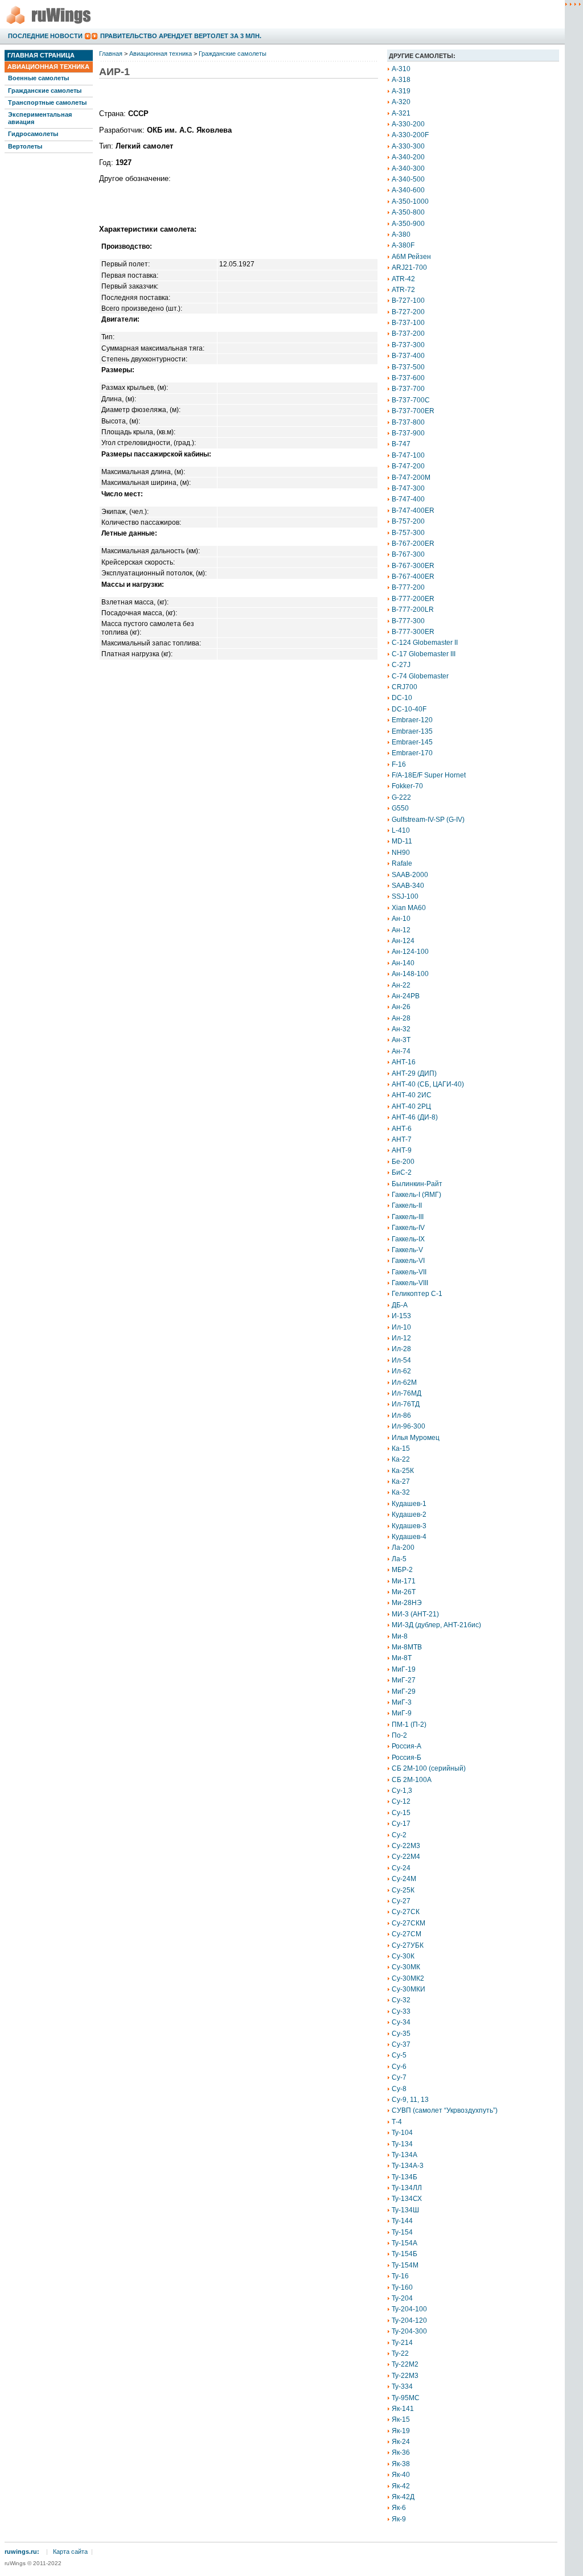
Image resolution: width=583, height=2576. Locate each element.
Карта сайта (70, 2552)
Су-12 (401, 1801)
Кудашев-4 (409, 1537)
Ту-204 (402, 2298)
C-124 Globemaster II (425, 643)
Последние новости (45, 36)
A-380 (401, 234)
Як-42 (401, 2486)
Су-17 (401, 1824)
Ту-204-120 (409, 2320)
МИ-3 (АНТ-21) (415, 1614)
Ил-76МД (407, 1393)
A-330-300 (408, 146)
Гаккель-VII (409, 1272)
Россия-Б (407, 1758)
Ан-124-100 (410, 952)
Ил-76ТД (406, 1404)
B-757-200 (408, 521)
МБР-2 (402, 1570)
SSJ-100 (405, 896)
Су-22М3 (406, 1846)
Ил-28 (401, 1349)
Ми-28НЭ (407, 1603)
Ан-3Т (401, 1040)
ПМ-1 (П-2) (409, 1725)
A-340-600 (408, 190)
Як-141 (403, 2409)
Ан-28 (401, 1018)
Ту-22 (400, 2353)
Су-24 (401, 1868)
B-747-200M (411, 478)
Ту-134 (402, 2144)
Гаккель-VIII (410, 1283)
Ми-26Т (404, 1592)
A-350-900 (408, 224)
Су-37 (401, 2044)
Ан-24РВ (406, 996)
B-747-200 (408, 466)
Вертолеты (25, 146)
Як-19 (401, 2431)
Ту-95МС (406, 2398)
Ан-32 (401, 1029)
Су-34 (401, 2022)
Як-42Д (403, 2497)
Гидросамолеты (33, 134)
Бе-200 (403, 1162)
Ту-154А (405, 2243)
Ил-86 (401, 1415)
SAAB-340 (408, 886)
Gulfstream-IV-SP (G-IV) (428, 820)
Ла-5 (399, 1559)
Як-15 (401, 2419)
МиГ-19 (404, 1669)
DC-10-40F (409, 709)
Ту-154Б (405, 2254)
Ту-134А (405, 2155)
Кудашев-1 (409, 1504)
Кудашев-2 (409, 1515)
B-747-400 (408, 499)
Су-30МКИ (408, 1989)
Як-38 (401, 2464)
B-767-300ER (413, 566)
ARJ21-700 (409, 268)
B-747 (401, 444)
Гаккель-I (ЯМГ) (416, 1195)
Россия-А (407, 1746)
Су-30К (403, 1956)
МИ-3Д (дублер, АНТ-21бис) (436, 1625)
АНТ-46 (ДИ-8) (415, 1117)
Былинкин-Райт (417, 1184)
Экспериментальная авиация (40, 118)
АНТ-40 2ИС (412, 1095)
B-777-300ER (413, 632)
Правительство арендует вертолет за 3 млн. (181, 36)
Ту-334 (402, 2386)
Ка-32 (401, 1492)
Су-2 (399, 1835)
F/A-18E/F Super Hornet (429, 775)
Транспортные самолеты (47, 102)
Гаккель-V (407, 1250)
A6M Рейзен (411, 257)
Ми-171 (404, 1581)
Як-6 (399, 2508)
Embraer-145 (412, 742)
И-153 (401, 1316)
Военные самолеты (38, 78)
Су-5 (399, 2055)
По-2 (399, 1735)
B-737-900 (408, 433)
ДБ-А (400, 1305)
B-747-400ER (413, 511)
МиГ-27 (404, 1680)
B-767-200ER (413, 544)
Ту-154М (405, 2265)
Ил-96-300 (408, 1426)
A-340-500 (408, 179)
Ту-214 (402, 2343)
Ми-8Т (402, 1658)
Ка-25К (403, 1471)
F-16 (399, 764)
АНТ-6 (402, 1129)
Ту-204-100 (409, 2309)
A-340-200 (408, 157)
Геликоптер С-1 (417, 1294)
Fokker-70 (407, 786)
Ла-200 (403, 1548)
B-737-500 (408, 367)
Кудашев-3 (409, 1526)
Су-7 (399, 2077)
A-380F (403, 245)
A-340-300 (408, 168)
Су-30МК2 (408, 1978)
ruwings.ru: (22, 2552)
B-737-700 (408, 389)
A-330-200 (408, 124)
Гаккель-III (408, 1217)
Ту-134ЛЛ (407, 2188)
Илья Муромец (416, 1438)
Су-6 (399, 2067)
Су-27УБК (408, 1945)
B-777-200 (408, 587)
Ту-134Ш (405, 2210)
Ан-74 (401, 1051)
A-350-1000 (410, 201)
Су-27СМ (407, 1934)
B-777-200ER (413, 599)
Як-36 (401, 2452)
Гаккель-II (407, 1205)
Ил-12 (401, 1338)
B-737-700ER (413, 411)
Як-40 (401, 2475)
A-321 (401, 113)
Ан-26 (401, 1007)
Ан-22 (401, 985)
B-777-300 (408, 621)
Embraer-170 (412, 753)
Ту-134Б (405, 2177)
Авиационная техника (48, 67)
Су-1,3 (402, 1791)
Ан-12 (401, 930)
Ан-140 (403, 963)
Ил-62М (404, 1382)
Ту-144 (402, 2221)
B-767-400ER (413, 577)
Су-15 (401, 1813)
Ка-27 (401, 1482)
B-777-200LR (413, 610)
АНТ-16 (404, 1062)
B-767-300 (408, 554)
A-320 (401, 102)
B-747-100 (408, 455)
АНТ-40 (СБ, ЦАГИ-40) (428, 1084)
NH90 (401, 853)
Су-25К (403, 1890)
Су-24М (404, 1879)
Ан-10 (401, 919)
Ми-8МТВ (407, 1647)
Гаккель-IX (408, 1239)
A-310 (401, 69)
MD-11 (402, 841)
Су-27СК (406, 1912)
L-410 (401, 830)
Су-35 (401, 2034)
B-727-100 (408, 301)
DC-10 (402, 698)
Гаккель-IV (408, 1228)
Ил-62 (401, 1371)
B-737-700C (411, 400)
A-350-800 (408, 212)
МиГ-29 (404, 1692)
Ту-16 (400, 2276)
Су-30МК (406, 1967)
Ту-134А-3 (408, 2166)
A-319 (401, 91)
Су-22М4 (406, 1857)
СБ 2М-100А (412, 1780)
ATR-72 (403, 290)
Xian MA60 (409, 908)
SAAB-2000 (410, 875)
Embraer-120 (412, 720)
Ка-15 (401, 1449)
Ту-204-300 (409, 2331)
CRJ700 (405, 687)
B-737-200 (408, 334)
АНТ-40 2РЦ (411, 1106)
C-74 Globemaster (420, 676)
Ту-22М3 (405, 2376)
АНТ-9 (402, 1150)
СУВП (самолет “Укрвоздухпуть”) (445, 2110)
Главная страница (41, 55)
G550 (400, 808)
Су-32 (401, 2000)
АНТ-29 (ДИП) (414, 1073)
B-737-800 (408, 422)
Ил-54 (401, 1360)
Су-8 (399, 2089)
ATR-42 (403, 279)
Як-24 (401, 2442)
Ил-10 (401, 1327)
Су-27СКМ (408, 1923)
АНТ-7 (402, 1139)
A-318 (401, 80)
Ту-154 (402, 2232)
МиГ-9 (402, 1713)
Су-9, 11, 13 (410, 2100)
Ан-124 (403, 941)
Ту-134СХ (407, 2199)
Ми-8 (400, 1636)
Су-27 (401, 1901)
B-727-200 (408, 312)
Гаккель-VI (408, 1261)
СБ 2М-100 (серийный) (429, 1768)
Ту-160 (402, 2287)
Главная (111, 54)
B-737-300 (408, 345)
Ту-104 (402, 2133)
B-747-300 (408, 488)
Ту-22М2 (405, 2364)
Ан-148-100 (410, 974)
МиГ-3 (402, 1702)
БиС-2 (402, 1172)
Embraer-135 (412, 731)
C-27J (401, 665)
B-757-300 (408, 533)
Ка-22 (401, 1459)
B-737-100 (408, 323)
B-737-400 (408, 356)
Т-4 (397, 2122)
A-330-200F (410, 135)
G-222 (401, 797)
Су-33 (401, 2011)
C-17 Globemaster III (424, 654)
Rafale (402, 863)
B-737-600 (408, 378)
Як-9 (399, 2519)
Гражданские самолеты (45, 90)
